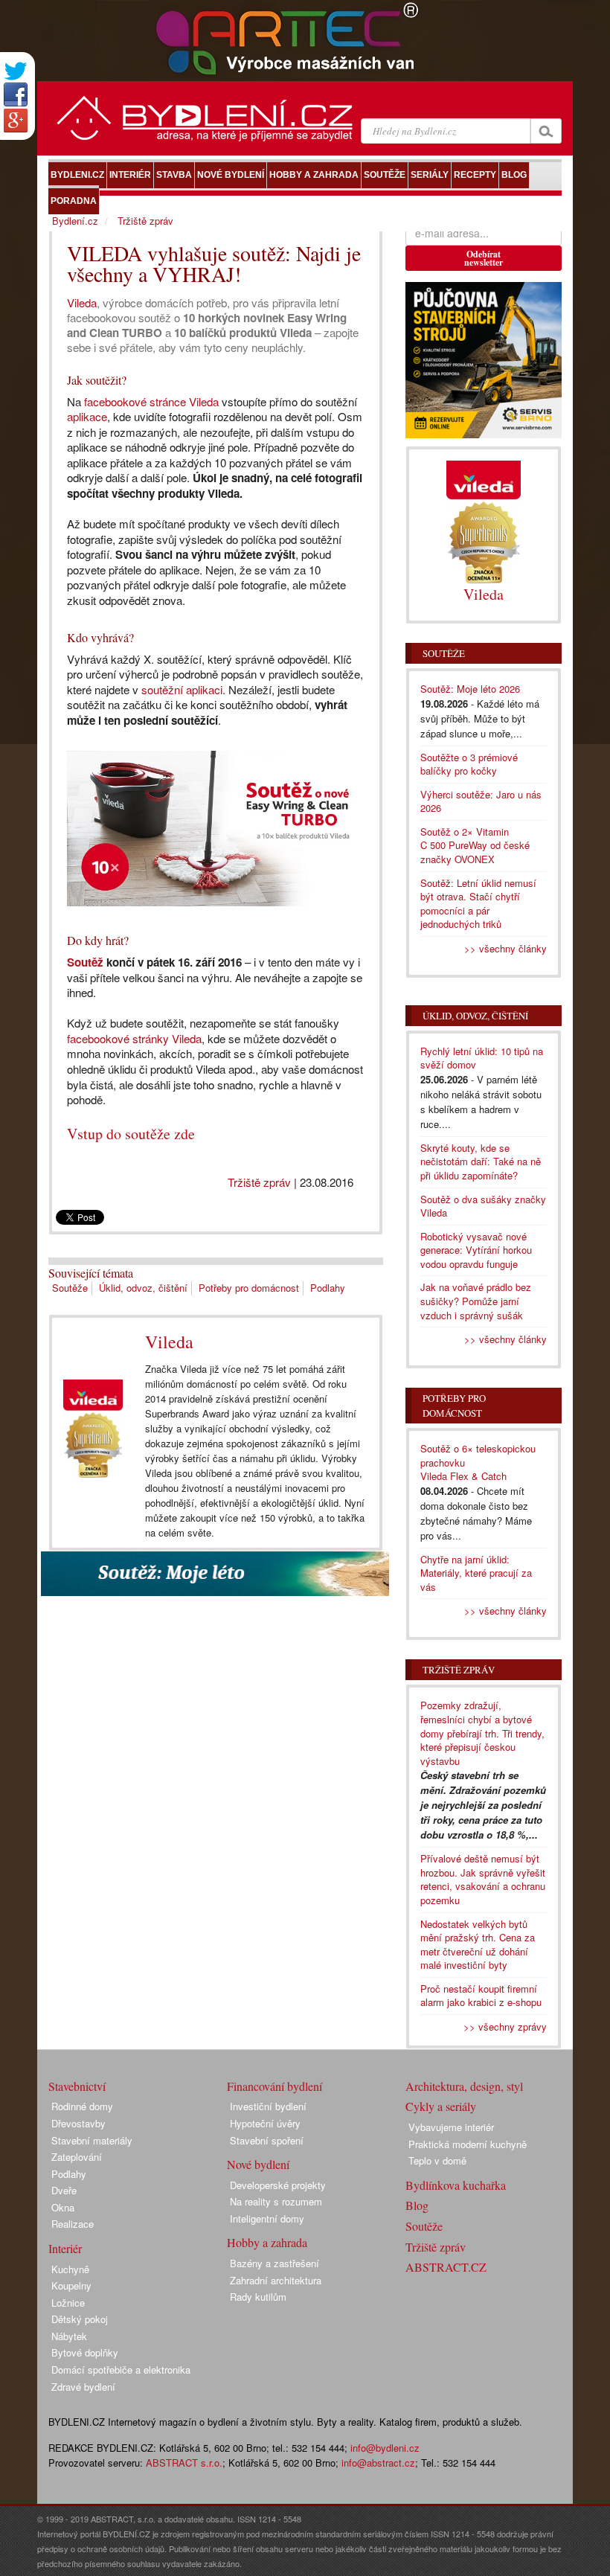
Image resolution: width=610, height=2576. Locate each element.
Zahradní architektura (276, 2280)
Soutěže (70, 1288)
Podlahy (328, 1288)
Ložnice (68, 2303)
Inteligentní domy (267, 2218)
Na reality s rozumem (276, 2201)
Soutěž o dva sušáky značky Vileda (483, 1206)
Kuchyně (70, 2269)
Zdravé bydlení (83, 2387)
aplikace (87, 416)
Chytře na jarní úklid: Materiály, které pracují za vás (476, 1573)
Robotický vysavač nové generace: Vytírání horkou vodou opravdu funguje (476, 1250)
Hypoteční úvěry (265, 2123)
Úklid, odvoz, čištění (143, 1288)
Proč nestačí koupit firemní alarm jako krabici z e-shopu (481, 1996)
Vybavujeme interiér (451, 2127)
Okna (63, 2207)
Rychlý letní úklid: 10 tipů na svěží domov (482, 1058)
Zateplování (77, 2157)
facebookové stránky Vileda (134, 1038)
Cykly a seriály (441, 2106)
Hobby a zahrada (267, 2242)
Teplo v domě (437, 2160)
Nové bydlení (258, 2164)
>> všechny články (505, 948)
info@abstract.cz (378, 2463)
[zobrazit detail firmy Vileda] (93, 1429)
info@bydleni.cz (385, 2448)
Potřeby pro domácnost (249, 1288)
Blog (417, 2205)
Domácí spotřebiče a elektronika (121, 2370)
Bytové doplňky (85, 2352)
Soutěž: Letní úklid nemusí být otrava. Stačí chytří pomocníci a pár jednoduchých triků (478, 904)
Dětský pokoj (80, 2319)
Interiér (65, 2248)
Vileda (82, 302)
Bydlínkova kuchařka (456, 2185)
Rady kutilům (258, 2297)
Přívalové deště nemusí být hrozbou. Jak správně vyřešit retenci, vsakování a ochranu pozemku (483, 1879)
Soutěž (85, 962)
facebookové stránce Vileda (151, 401)
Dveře (64, 2190)
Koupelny (71, 2285)
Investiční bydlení (268, 2106)
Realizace (73, 2224)
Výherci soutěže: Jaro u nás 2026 (481, 801)
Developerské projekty (278, 2185)
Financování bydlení (274, 2086)
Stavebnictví (77, 2086)
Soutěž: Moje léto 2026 (470, 689)
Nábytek (69, 2336)
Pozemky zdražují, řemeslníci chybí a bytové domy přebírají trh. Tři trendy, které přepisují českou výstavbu (482, 1733)
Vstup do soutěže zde (131, 1134)
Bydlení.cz (75, 221)
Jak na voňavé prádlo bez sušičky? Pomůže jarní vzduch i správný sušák (476, 1301)
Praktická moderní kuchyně (468, 2144)
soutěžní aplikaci (182, 689)
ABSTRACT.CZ (446, 2267)
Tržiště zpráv (259, 1182)
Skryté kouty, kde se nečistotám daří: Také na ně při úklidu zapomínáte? (481, 1162)
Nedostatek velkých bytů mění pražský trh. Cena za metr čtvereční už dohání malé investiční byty (478, 1945)
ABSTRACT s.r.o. (184, 2463)
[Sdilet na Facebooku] (16, 94)
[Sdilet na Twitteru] (16, 71)
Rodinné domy (82, 2106)
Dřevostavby (78, 2123)
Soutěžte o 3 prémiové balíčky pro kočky (469, 764)
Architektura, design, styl (464, 2086)
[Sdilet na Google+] (16, 121)
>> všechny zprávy (505, 2026)
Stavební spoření (267, 2140)
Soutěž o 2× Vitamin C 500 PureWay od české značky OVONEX (475, 845)
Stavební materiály (92, 2140)
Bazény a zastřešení (274, 2263)
